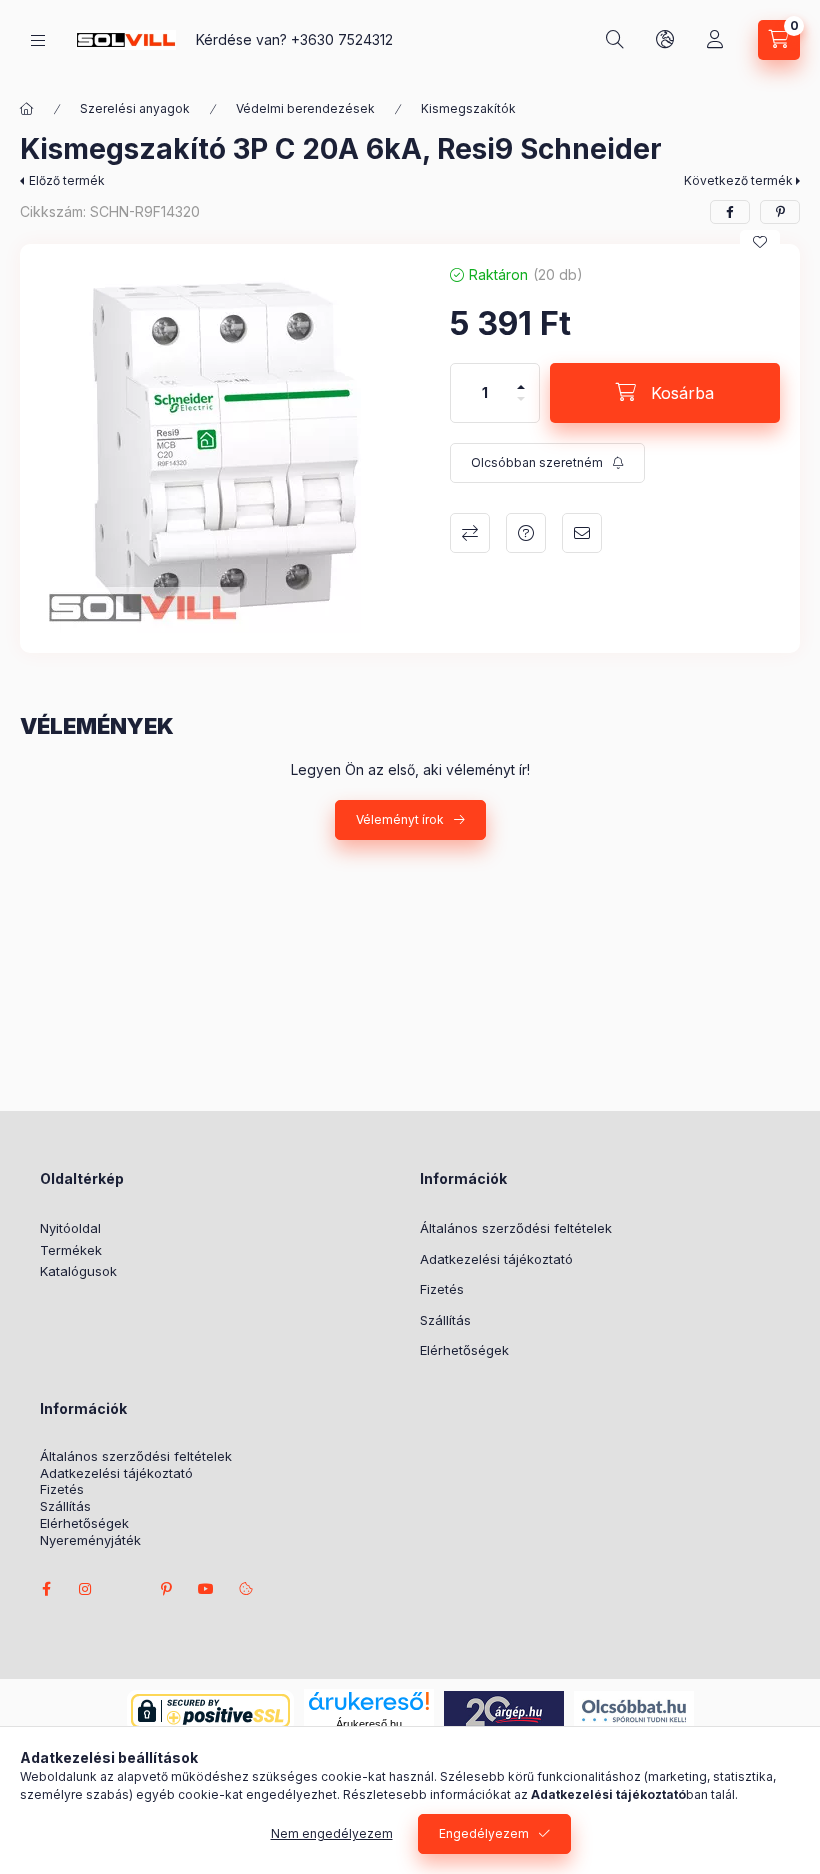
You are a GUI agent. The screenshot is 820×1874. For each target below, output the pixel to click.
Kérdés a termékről (526, 533)
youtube (206, 1589)
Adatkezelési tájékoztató (496, 1259)
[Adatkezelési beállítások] (246, 1589)
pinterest (166, 1589)
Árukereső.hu (369, 1724)
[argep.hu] (504, 1709)
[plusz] (521, 378)
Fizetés (442, 1289)
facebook (46, 1589)
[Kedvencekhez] (760, 242)
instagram (86, 1589)
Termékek (71, 1250)
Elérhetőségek (464, 1350)
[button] (225, 448)
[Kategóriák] (38, 40)
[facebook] (730, 212)
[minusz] (521, 407)
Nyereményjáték (90, 1540)
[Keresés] (615, 40)
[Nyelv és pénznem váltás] (665, 40)
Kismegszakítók (468, 108)
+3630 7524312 (342, 39)
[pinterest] (780, 212)
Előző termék (67, 180)
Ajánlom (582, 533)
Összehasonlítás (470, 533)
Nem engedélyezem (332, 1833)
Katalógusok (78, 1271)
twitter (126, 1589)
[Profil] (715, 40)
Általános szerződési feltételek (516, 1228)
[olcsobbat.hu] (634, 1709)
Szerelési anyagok (135, 108)
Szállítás (445, 1320)
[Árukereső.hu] (369, 1701)
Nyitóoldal (70, 1228)
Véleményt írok (400, 819)
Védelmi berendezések (305, 108)
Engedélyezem (484, 1833)
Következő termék (738, 180)
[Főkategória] (27, 109)
